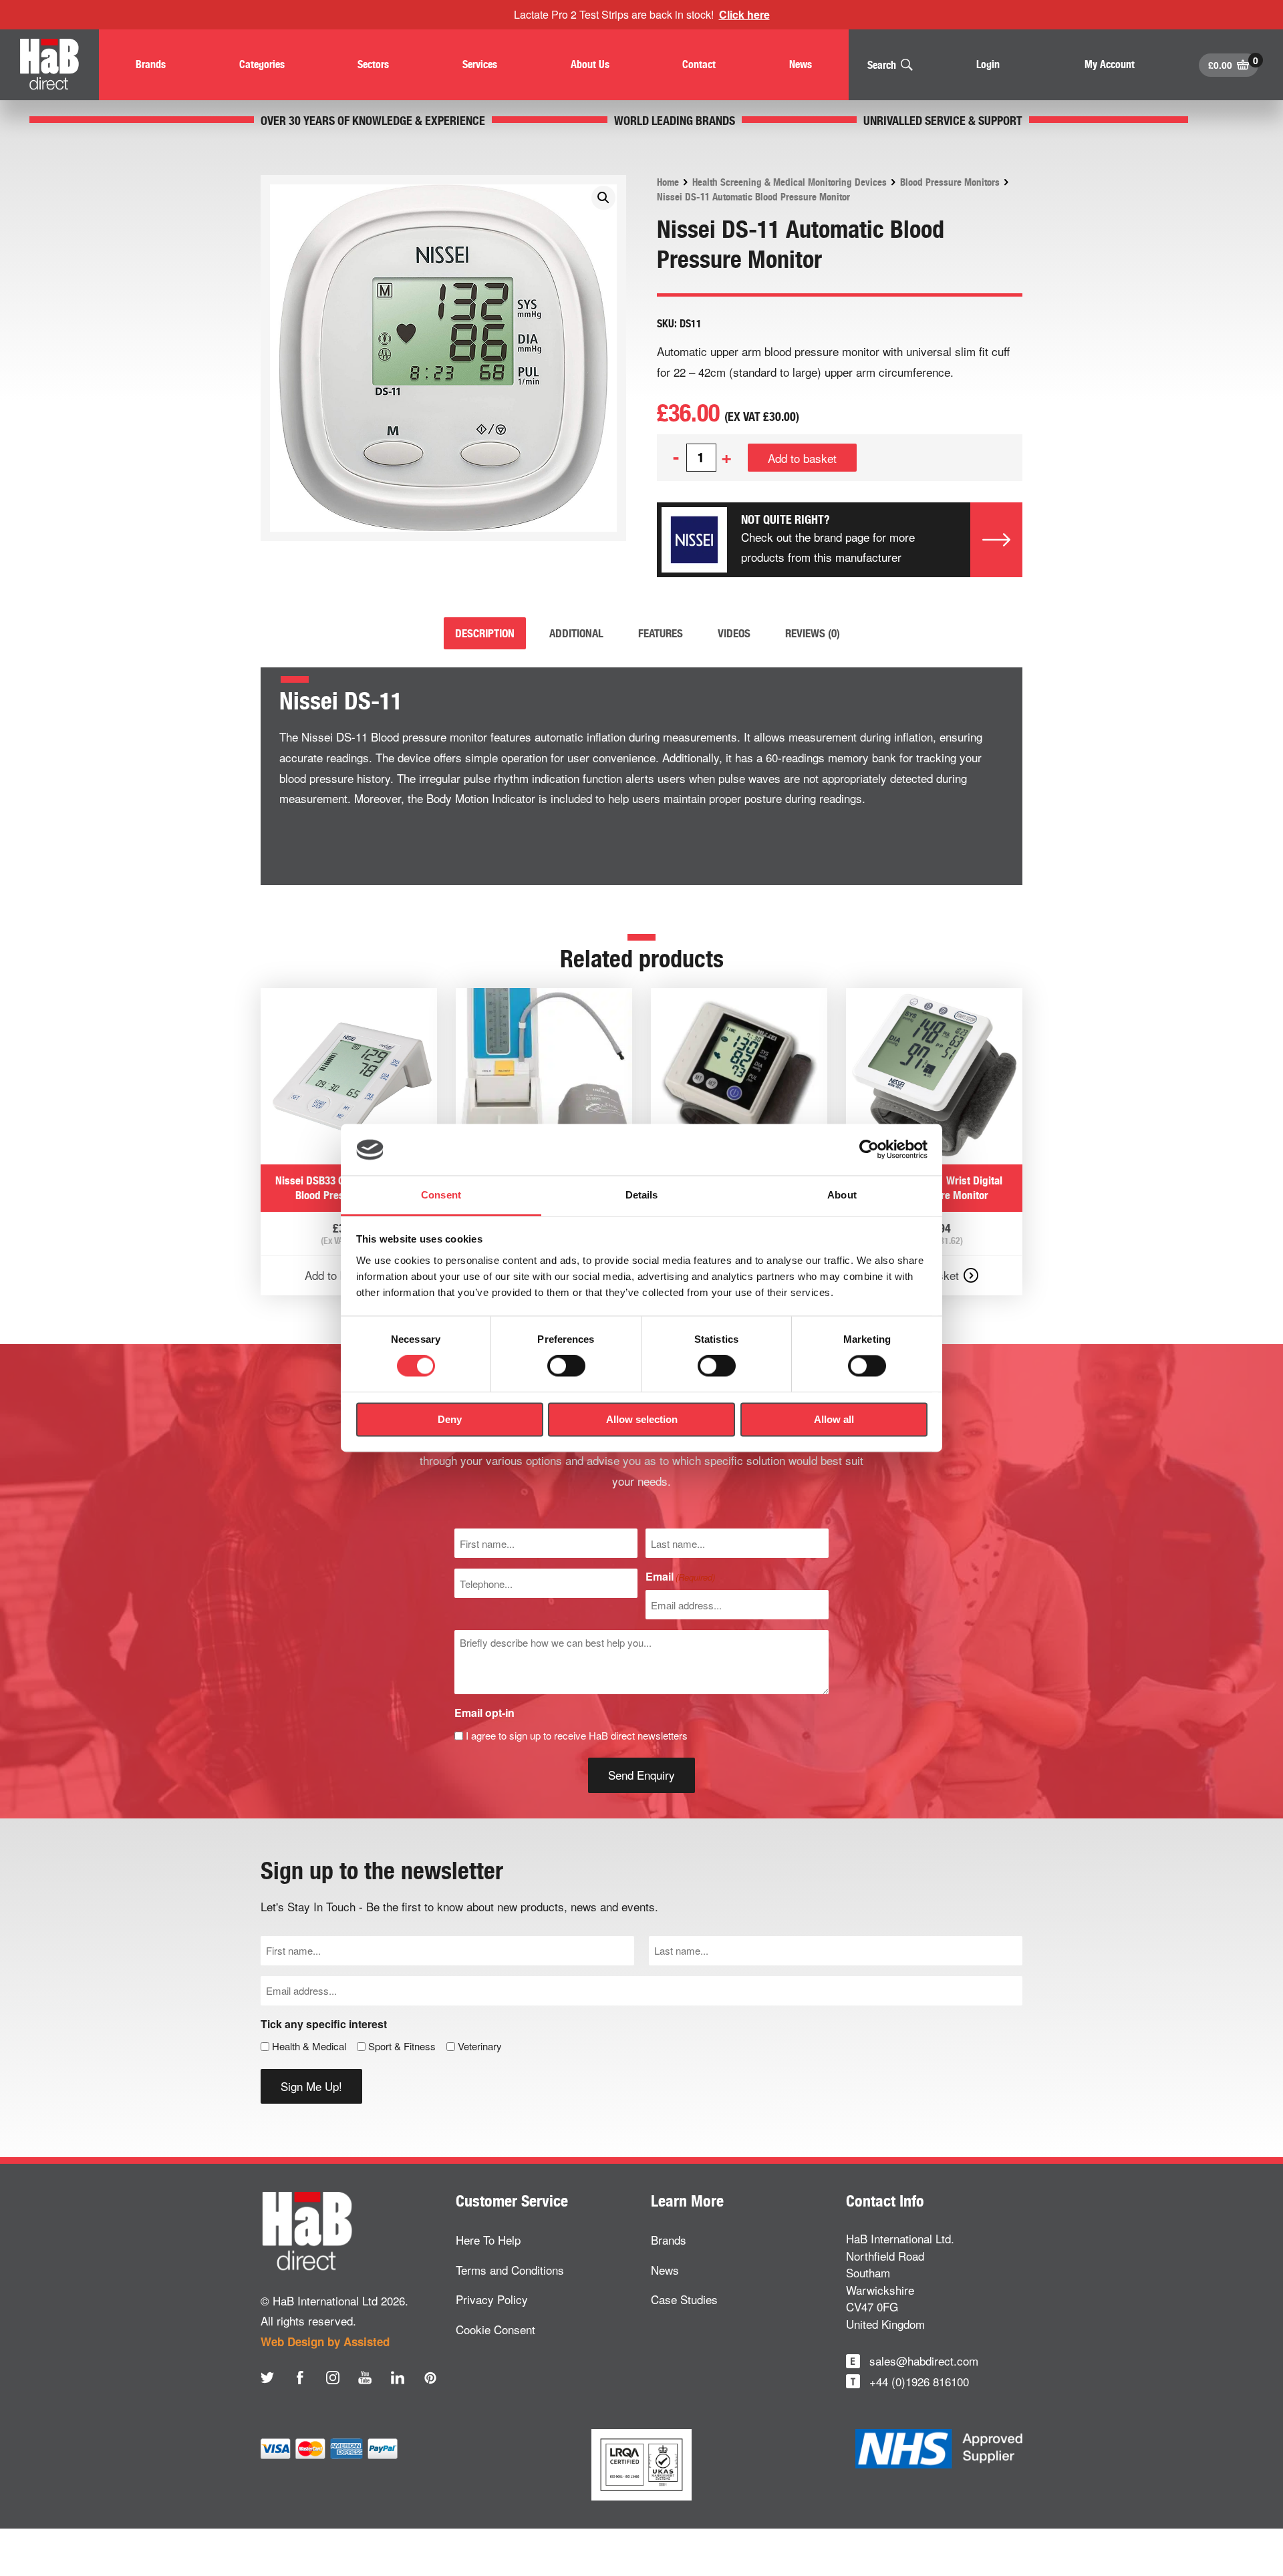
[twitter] (267, 2378)
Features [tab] (661, 633)
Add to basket (802, 458)
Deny (450, 1419)
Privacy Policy (492, 2299)
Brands (669, 2240)
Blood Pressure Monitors (950, 182)
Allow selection (642, 1419)
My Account (1110, 64)
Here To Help (488, 2240)
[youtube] (365, 2378)
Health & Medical (309, 2046)
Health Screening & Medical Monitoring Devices (790, 182)
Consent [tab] (441, 1195)
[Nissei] (694, 540)
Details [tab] (642, 1195)
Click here (744, 14)
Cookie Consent (495, 2329)
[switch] (566, 1366)
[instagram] (333, 2378)
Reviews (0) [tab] (813, 633)
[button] (603, 198)
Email (680, 1576)
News (665, 2270)
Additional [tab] (576, 633)
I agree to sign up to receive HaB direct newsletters (577, 1735)
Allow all (834, 1419)
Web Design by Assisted (325, 2342)
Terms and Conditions (510, 2270)
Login (988, 64)
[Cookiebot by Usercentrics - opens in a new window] (869, 1150)
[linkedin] (398, 2378)
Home (668, 182)
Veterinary (480, 2046)
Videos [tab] (734, 633)
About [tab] (842, 1195)
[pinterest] (430, 2378)
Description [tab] (485, 633)
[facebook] (300, 2378)
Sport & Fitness (402, 2046)
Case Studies (684, 2299)
